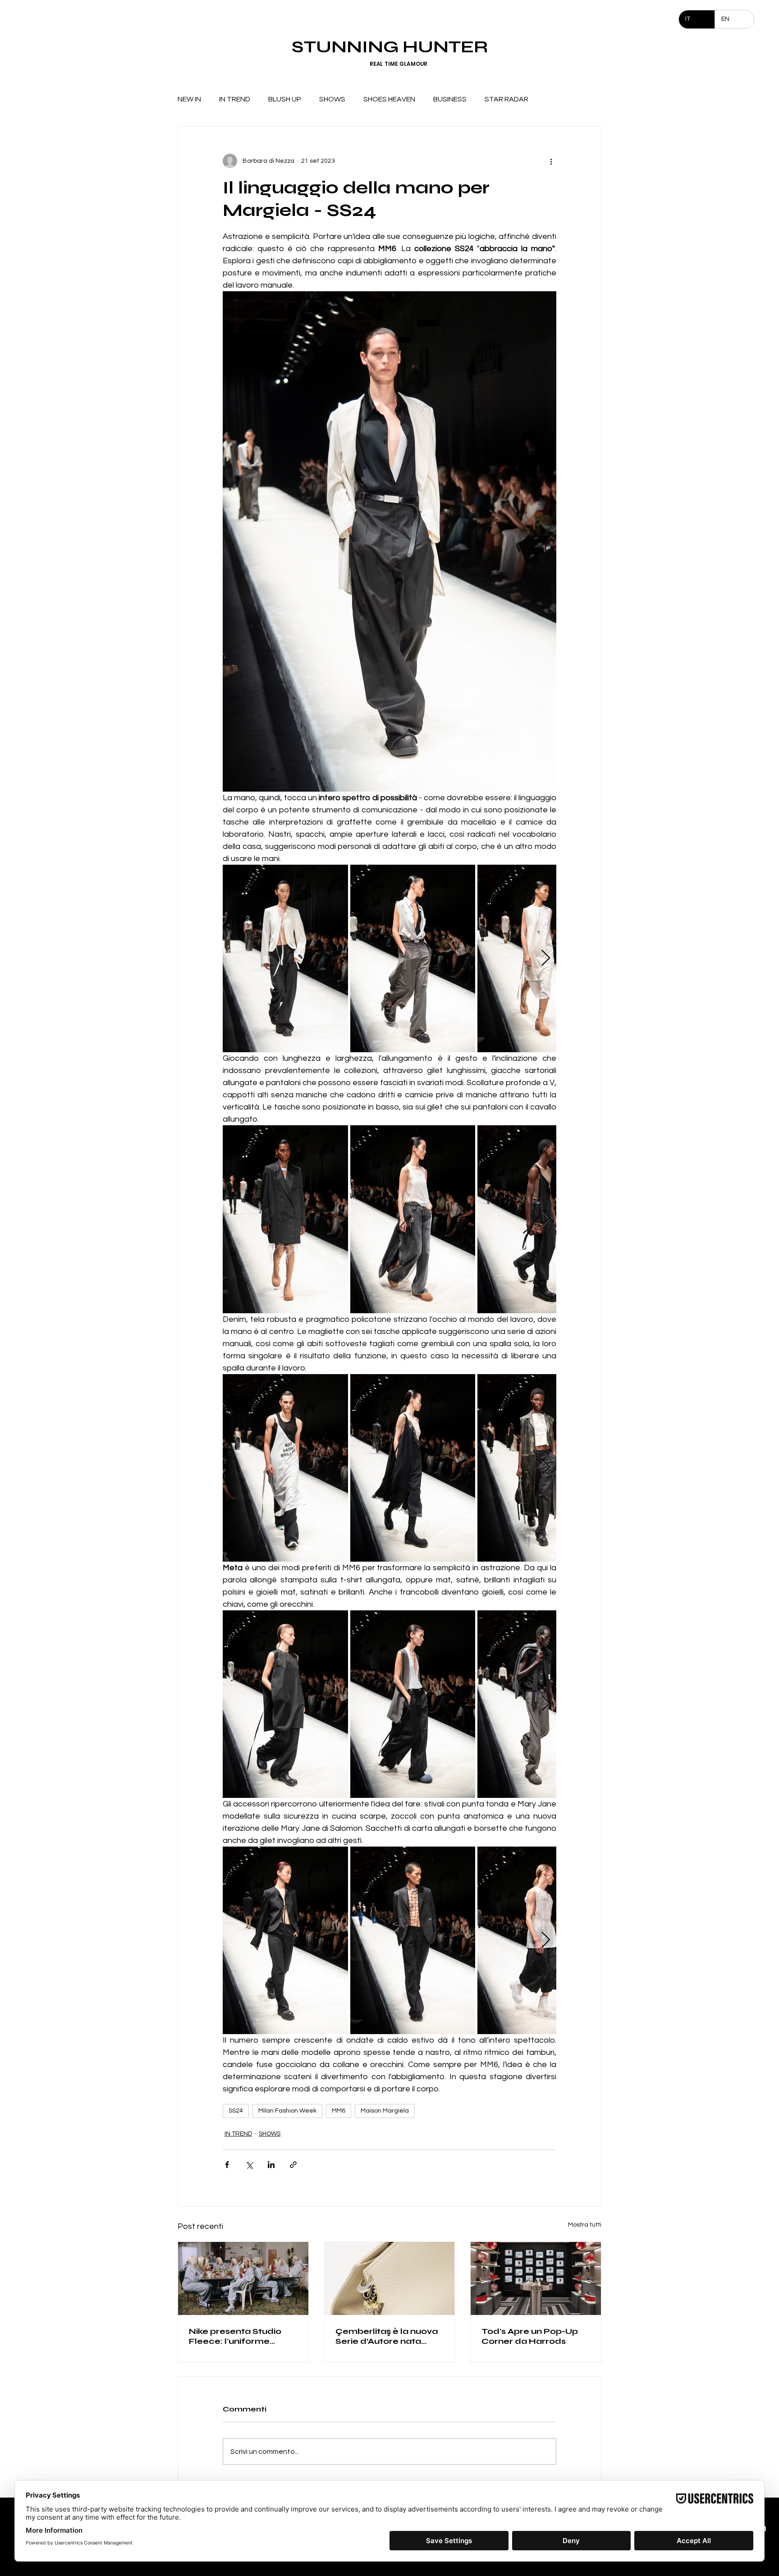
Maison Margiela (385, 2111)
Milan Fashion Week (287, 2111)
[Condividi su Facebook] (227, 2165)
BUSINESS (450, 99)
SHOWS (332, 99)
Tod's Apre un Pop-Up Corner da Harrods (530, 2336)
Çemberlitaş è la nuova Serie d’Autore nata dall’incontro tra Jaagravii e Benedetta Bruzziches (387, 2336)
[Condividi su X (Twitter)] (249, 2165)
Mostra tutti (585, 2225)
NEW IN (189, 99)
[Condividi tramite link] (293, 2165)
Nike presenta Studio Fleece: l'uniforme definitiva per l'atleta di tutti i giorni (240, 2336)
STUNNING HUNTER (390, 47)
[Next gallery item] (546, 959)
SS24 (236, 2111)
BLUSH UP (285, 99)
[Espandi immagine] (285, 958)
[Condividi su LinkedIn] (271, 2165)
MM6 (339, 2111)
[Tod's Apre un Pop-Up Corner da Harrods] (536, 2278)
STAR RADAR (506, 99)
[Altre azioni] (551, 161)
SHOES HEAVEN (389, 99)
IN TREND (235, 99)
